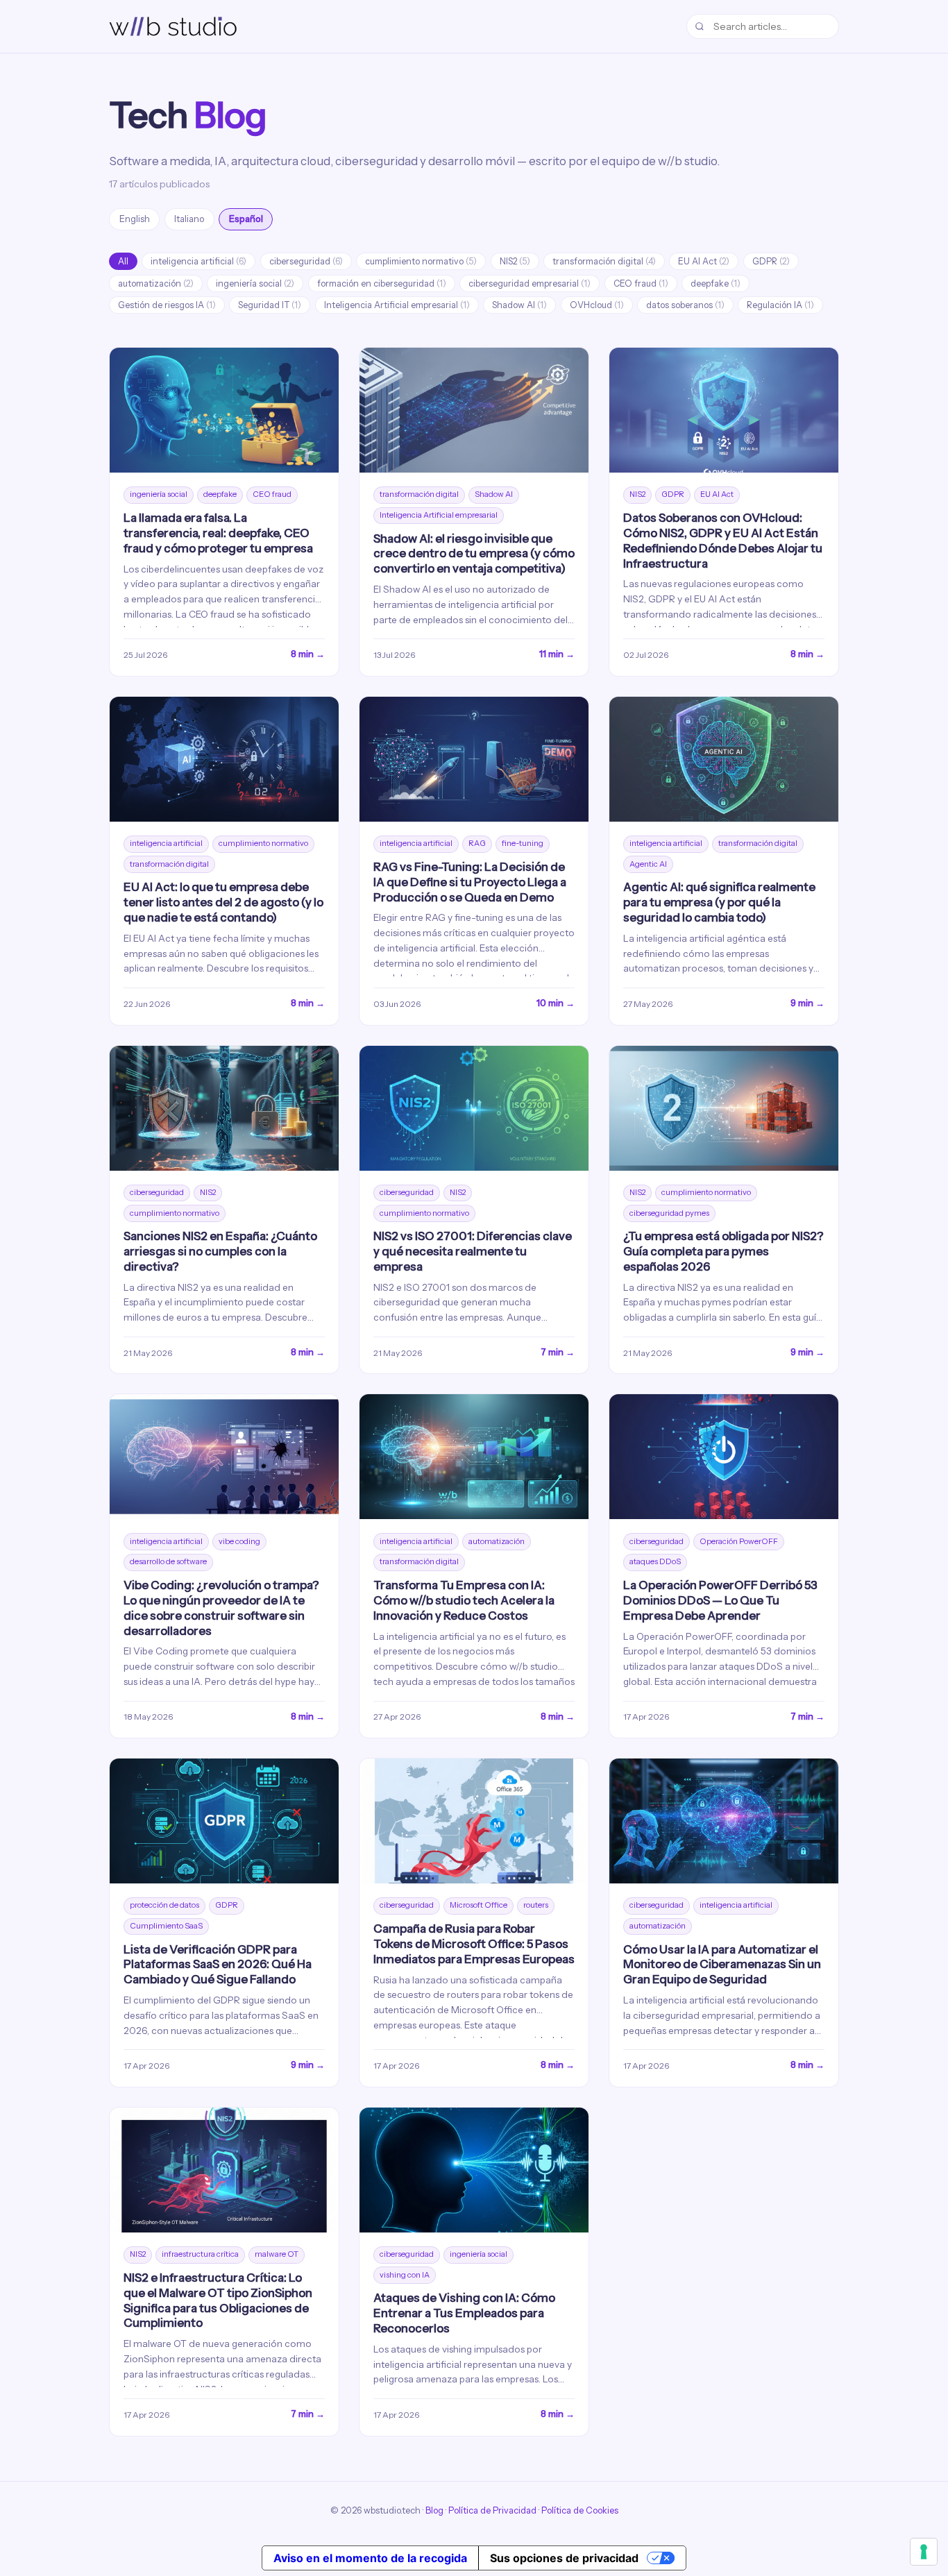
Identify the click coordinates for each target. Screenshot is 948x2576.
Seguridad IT (270, 305)
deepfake (716, 283)
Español (246, 219)
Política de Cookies (580, 2510)
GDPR (771, 261)
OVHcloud (597, 305)
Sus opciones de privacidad (564, 2558)
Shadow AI (519, 305)
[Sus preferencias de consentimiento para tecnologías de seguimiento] (924, 2552)
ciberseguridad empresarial (530, 283)
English (135, 219)
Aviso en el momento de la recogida (370, 2558)
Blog (434, 2510)
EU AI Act (704, 261)
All (123, 261)
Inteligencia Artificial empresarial (397, 305)
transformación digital (604, 261)
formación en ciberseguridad (382, 283)
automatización (156, 283)
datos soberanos (685, 305)
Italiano (189, 219)
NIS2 (515, 261)
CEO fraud (641, 283)
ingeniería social (255, 283)
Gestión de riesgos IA (167, 305)
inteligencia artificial (198, 261)
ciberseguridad (306, 261)
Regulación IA (780, 305)
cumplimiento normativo (421, 261)
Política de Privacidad (492, 2510)
